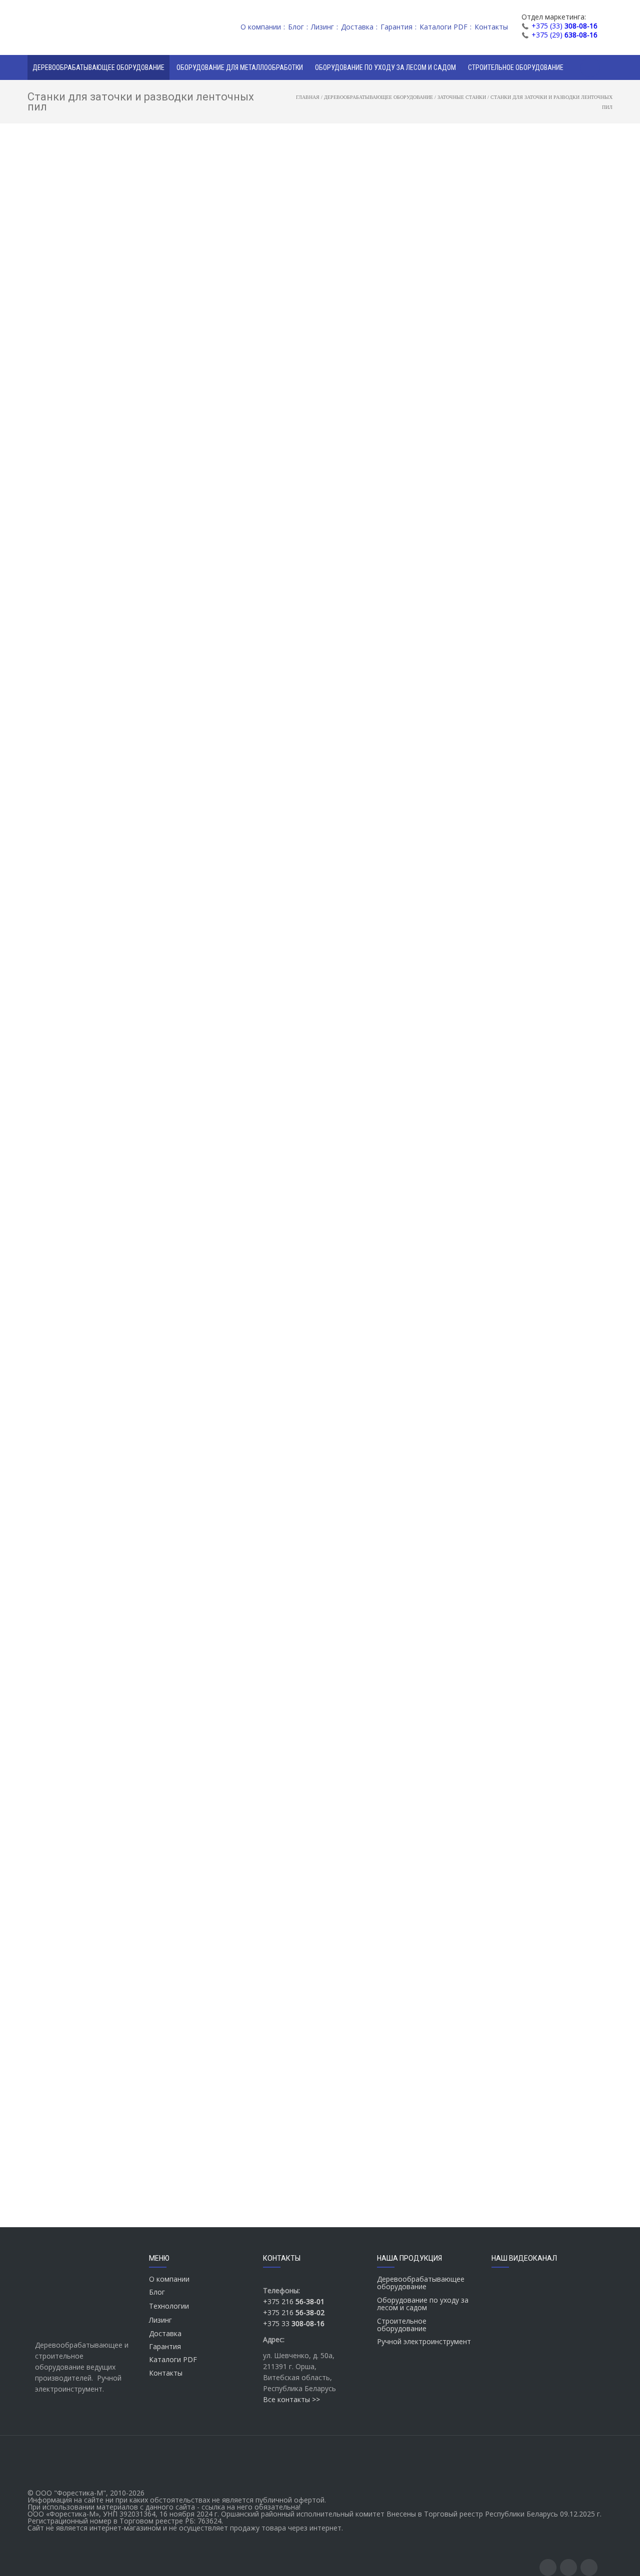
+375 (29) (564, 35)
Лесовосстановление (77, 573)
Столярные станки (72, 213)
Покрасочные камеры (78, 518)
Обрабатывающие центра (85, 276)
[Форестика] (85, 27)
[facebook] (548, 2568)
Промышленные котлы (79, 532)
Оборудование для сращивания (94, 241)
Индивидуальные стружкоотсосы (96, 559)
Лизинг (160, 2320)
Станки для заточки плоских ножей (109, 392)
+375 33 (294, 2323)
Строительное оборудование (402, 2325)
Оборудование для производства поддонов (97, 308)
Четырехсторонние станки (86, 290)
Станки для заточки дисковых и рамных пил (103, 342)
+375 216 (294, 2301)
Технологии (169, 2306)
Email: (203, 470)
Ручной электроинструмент (424, 2341)
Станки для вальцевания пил (99, 420)
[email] (589, 2568)
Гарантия (165, 2346)
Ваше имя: (212, 427)
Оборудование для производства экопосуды (97, 591)
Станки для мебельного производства (104, 227)
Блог (157, 2292)
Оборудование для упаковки (89, 504)
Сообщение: (216, 599)
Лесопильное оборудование (88, 172)
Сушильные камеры (74, 199)
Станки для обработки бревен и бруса (104, 185)
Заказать (251, 374)
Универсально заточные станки (104, 406)
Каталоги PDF (173, 2359)
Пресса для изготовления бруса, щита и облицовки (103, 258)
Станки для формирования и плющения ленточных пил (98, 437)
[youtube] (568, 2568)
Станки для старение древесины (95, 546)
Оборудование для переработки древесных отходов (95, 487)
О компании (169, 2279)
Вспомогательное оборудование (95, 609)
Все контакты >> (291, 2399)
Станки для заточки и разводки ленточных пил (103, 364)
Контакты (166, 2373)
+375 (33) (564, 26)
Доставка (165, 2333)
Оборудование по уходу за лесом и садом (423, 2304)
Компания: (209, 513)
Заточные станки (70, 325)
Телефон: (207, 556)
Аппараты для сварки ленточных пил (105, 459)
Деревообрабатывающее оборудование (76, 154)
